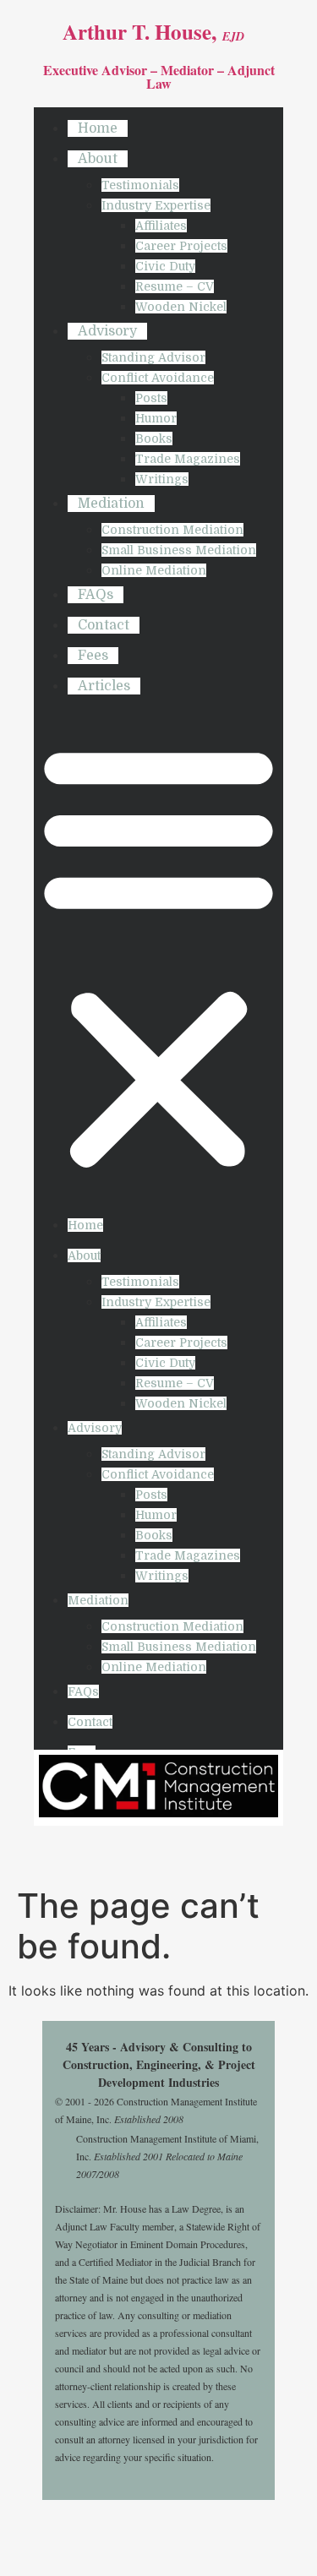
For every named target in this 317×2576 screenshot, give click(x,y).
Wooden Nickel (181, 307)
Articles (104, 686)
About (98, 159)
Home (98, 128)
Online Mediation (154, 570)
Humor (156, 418)
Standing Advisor (153, 357)
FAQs (96, 595)
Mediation (111, 504)
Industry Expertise (156, 205)
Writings (162, 479)
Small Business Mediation (179, 550)
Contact (104, 625)
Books (154, 438)
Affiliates (161, 226)
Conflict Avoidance (158, 378)
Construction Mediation (172, 530)
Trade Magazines (188, 459)
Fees (93, 656)
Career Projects (181, 246)
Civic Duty (165, 266)
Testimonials (140, 185)
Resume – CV (175, 286)
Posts (151, 398)
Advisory (107, 331)
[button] (158, 956)
